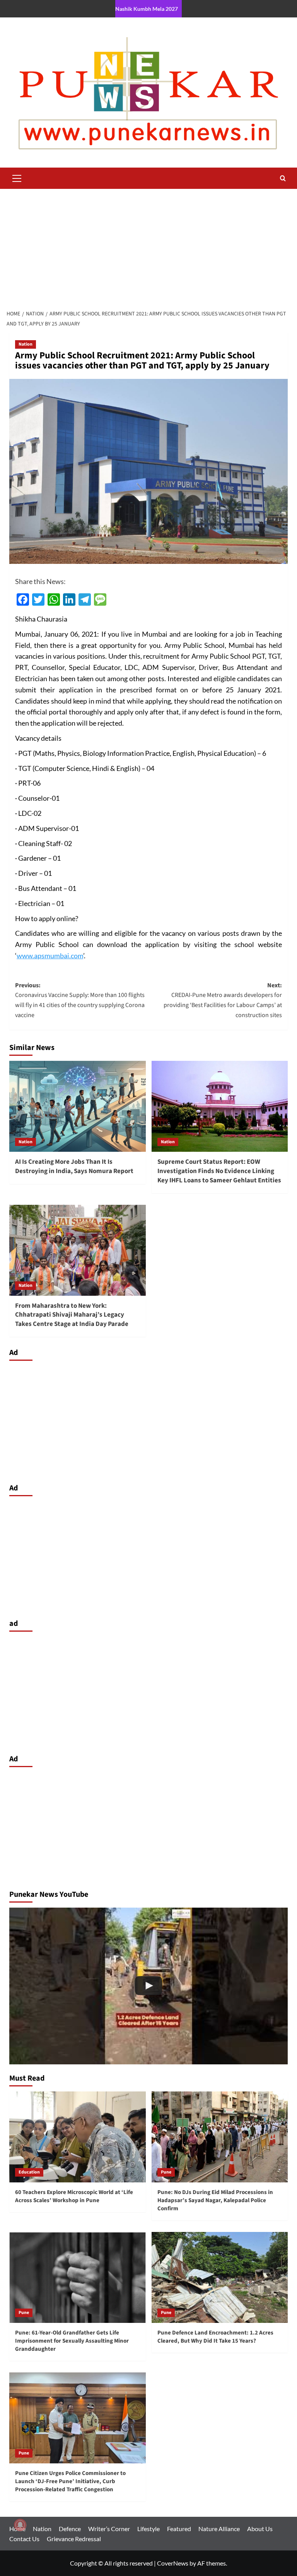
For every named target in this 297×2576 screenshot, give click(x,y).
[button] (17, 177)
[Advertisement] (148, 247)
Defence (70, 2529)
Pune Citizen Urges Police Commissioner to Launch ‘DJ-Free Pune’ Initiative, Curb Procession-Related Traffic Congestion (70, 2481)
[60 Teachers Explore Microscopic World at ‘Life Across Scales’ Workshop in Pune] (78, 2137)
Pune (166, 2172)
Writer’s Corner (109, 2529)
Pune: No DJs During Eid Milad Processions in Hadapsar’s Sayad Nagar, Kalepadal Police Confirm (215, 2200)
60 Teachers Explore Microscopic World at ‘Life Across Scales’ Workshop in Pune (74, 2196)
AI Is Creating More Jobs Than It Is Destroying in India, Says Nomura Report (74, 1166)
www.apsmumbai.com (50, 956)
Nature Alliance (219, 2529)
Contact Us (24, 2539)
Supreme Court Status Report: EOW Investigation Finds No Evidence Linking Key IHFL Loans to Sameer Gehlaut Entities (219, 1171)
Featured (179, 2529)
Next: (223, 1000)
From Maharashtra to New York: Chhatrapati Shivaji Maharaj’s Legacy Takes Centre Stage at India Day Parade (72, 1315)
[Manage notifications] (20, 2525)
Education (29, 2172)
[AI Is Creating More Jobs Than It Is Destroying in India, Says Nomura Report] (78, 1106)
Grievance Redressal (74, 2539)
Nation (26, 344)
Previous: (80, 1000)
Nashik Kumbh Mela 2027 (147, 9)
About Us (260, 2529)
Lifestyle (148, 2529)
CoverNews (173, 2563)
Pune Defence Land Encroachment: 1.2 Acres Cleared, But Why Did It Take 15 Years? (215, 2337)
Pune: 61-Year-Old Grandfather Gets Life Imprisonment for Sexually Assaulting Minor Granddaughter (72, 2341)
